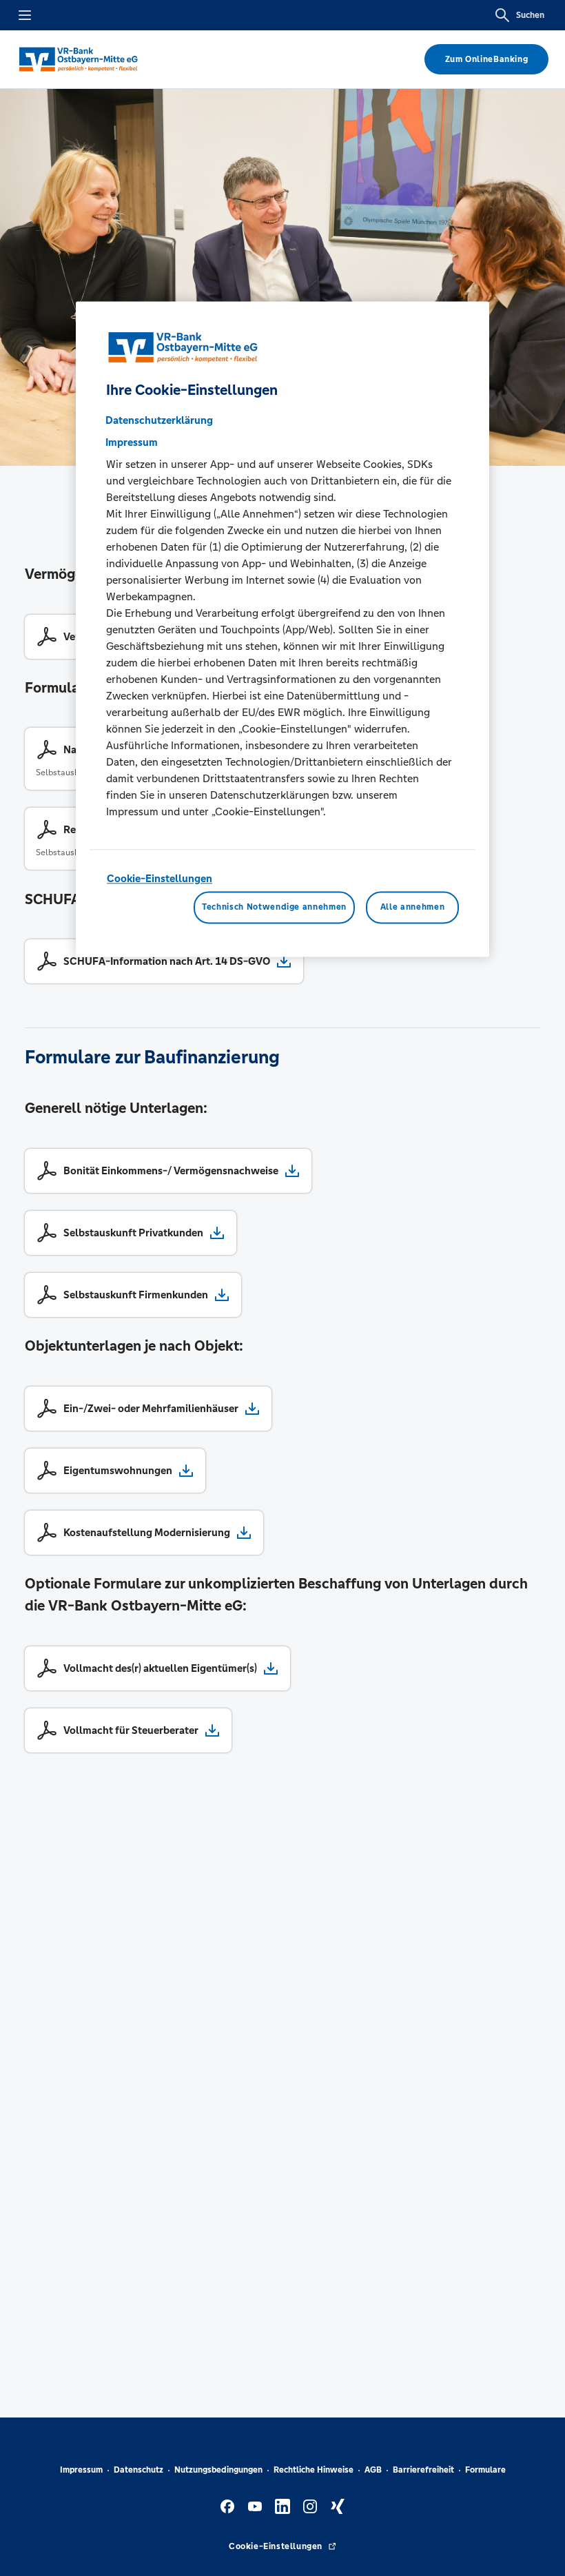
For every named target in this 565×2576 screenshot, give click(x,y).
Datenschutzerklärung (159, 420)
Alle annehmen (412, 908)
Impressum (81, 2470)
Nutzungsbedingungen (218, 2470)
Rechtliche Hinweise (314, 2470)
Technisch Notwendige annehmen (274, 908)
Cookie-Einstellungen (160, 878)
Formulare (485, 2470)
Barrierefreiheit (423, 2470)
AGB (373, 2470)
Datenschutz (138, 2470)
